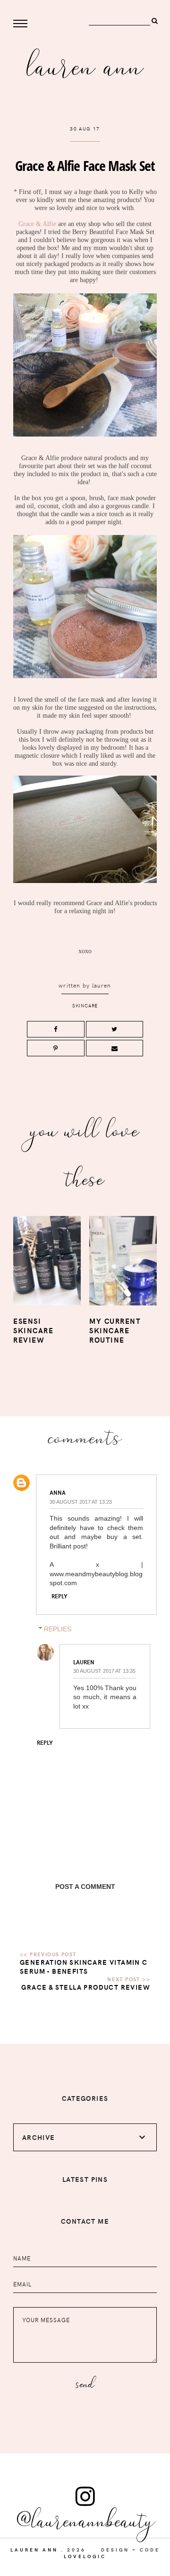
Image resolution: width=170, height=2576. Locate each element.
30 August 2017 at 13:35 (104, 1671)
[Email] (115, 1048)
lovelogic (85, 2556)
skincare (85, 1005)
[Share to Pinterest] (56, 1048)
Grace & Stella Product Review (86, 1987)
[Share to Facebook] (56, 1029)
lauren (102, 985)
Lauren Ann (85, 64)
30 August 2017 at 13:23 (81, 1502)
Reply (59, 1596)
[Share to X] (115, 1029)
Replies (58, 1629)
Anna (58, 1492)
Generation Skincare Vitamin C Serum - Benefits (84, 1967)
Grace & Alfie (37, 224)
